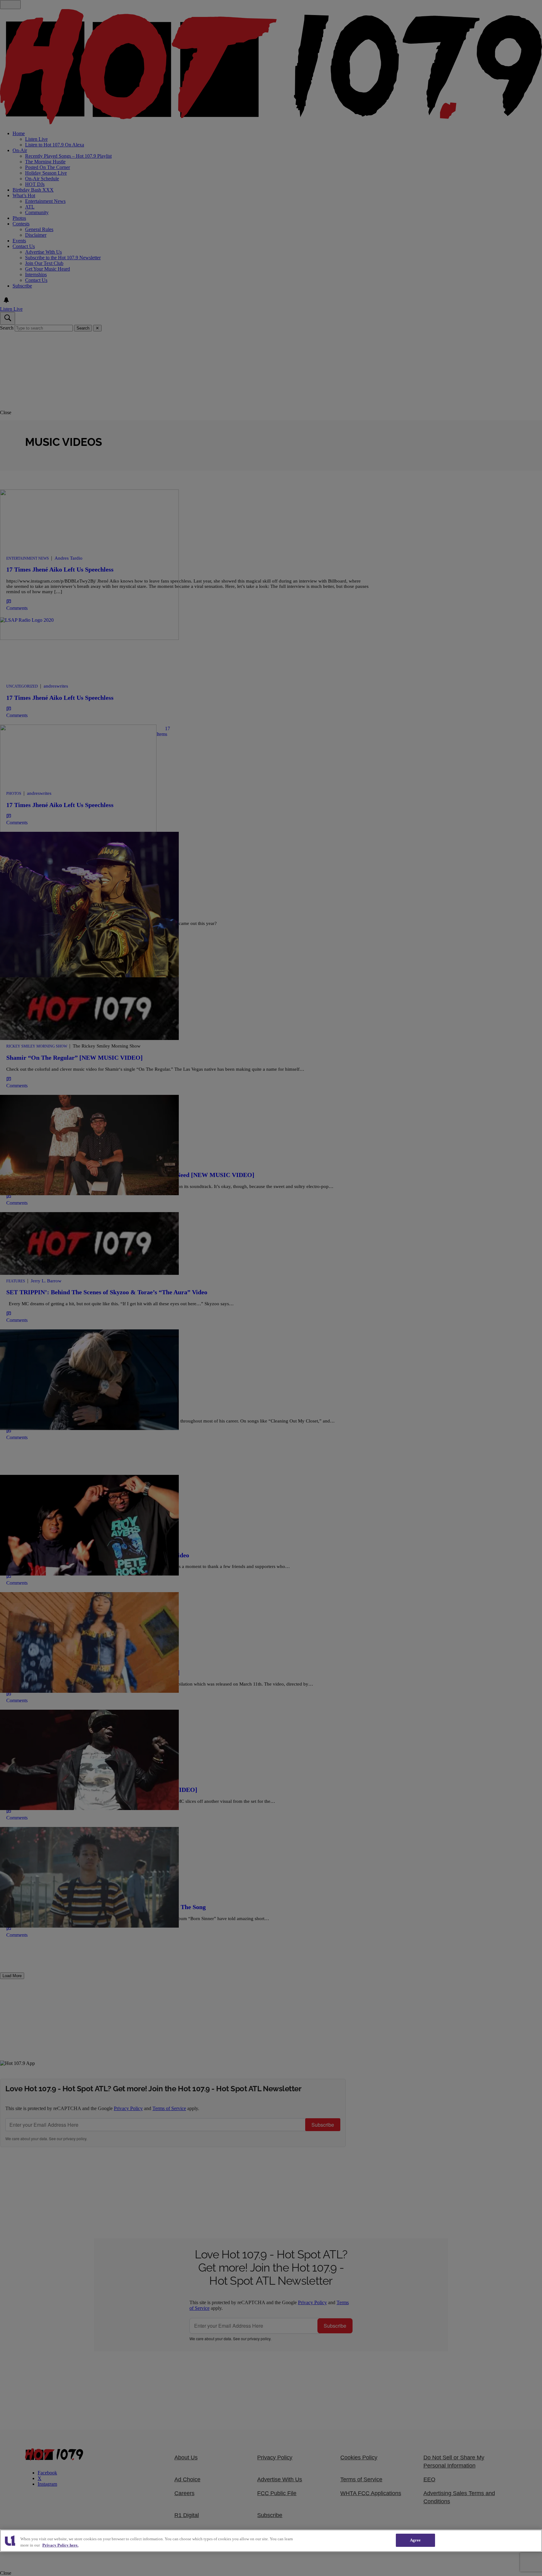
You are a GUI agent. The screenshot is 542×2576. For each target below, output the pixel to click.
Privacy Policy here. (60, 2545)
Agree (415, 2540)
